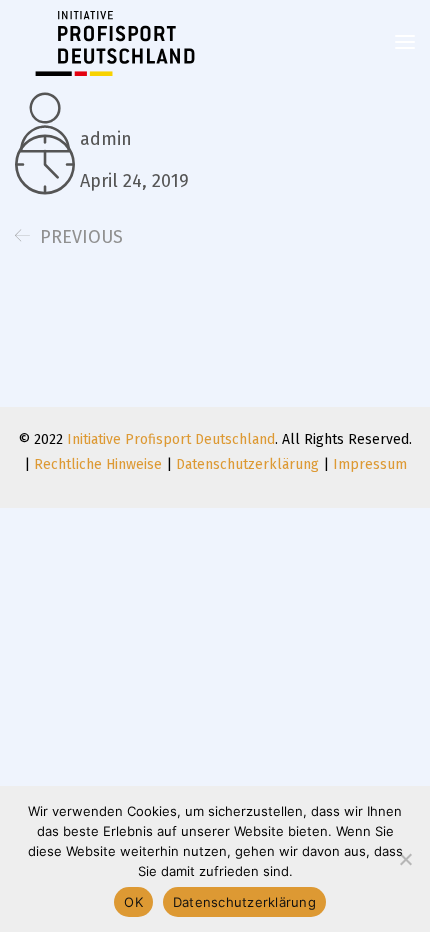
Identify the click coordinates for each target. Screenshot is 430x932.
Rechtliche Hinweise (98, 464)
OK (133, 902)
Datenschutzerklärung (247, 464)
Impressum (370, 464)
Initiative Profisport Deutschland (171, 439)
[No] (405, 859)
